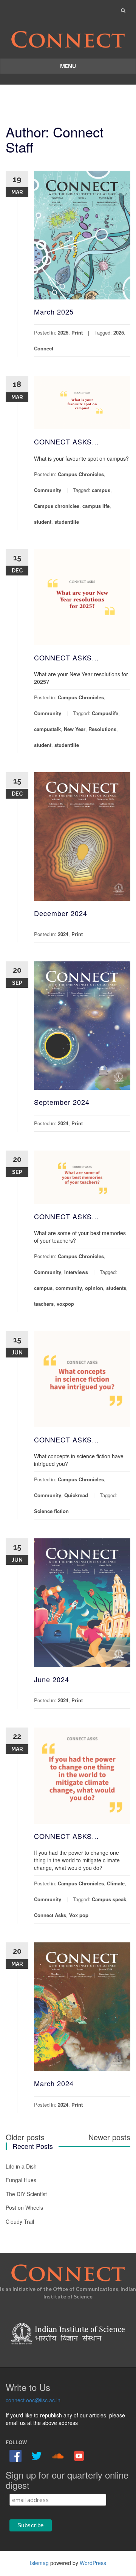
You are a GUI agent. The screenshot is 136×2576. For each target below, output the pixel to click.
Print (77, 332)
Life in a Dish (21, 2166)
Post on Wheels (24, 2207)
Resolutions (102, 729)
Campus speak (109, 1899)
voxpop (65, 1304)
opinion (94, 1288)
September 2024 (62, 1102)
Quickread (76, 1495)
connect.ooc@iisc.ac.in (33, 2400)
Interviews (76, 1272)
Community (48, 490)
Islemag (39, 2563)
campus (101, 490)
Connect (44, 348)
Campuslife (105, 713)
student (43, 522)
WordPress (93, 2563)
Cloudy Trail (20, 2221)
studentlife (67, 522)
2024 (63, 934)
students (116, 1288)
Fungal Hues (21, 2180)
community (69, 1288)
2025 (63, 332)
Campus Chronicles (81, 474)
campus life (96, 506)
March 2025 (54, 312)
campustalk (47, 729)
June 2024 (52, 1679)
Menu (68, 66)
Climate (116, 1883)
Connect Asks (50, 1915)
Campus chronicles (57, 506)
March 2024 (54, 2083)
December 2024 (61, 913)
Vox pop (79, 1915)
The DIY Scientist (26, 2194)
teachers (44, 1304)
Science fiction (51, 1511)
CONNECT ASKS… (66, 441)
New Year (75, 729)
